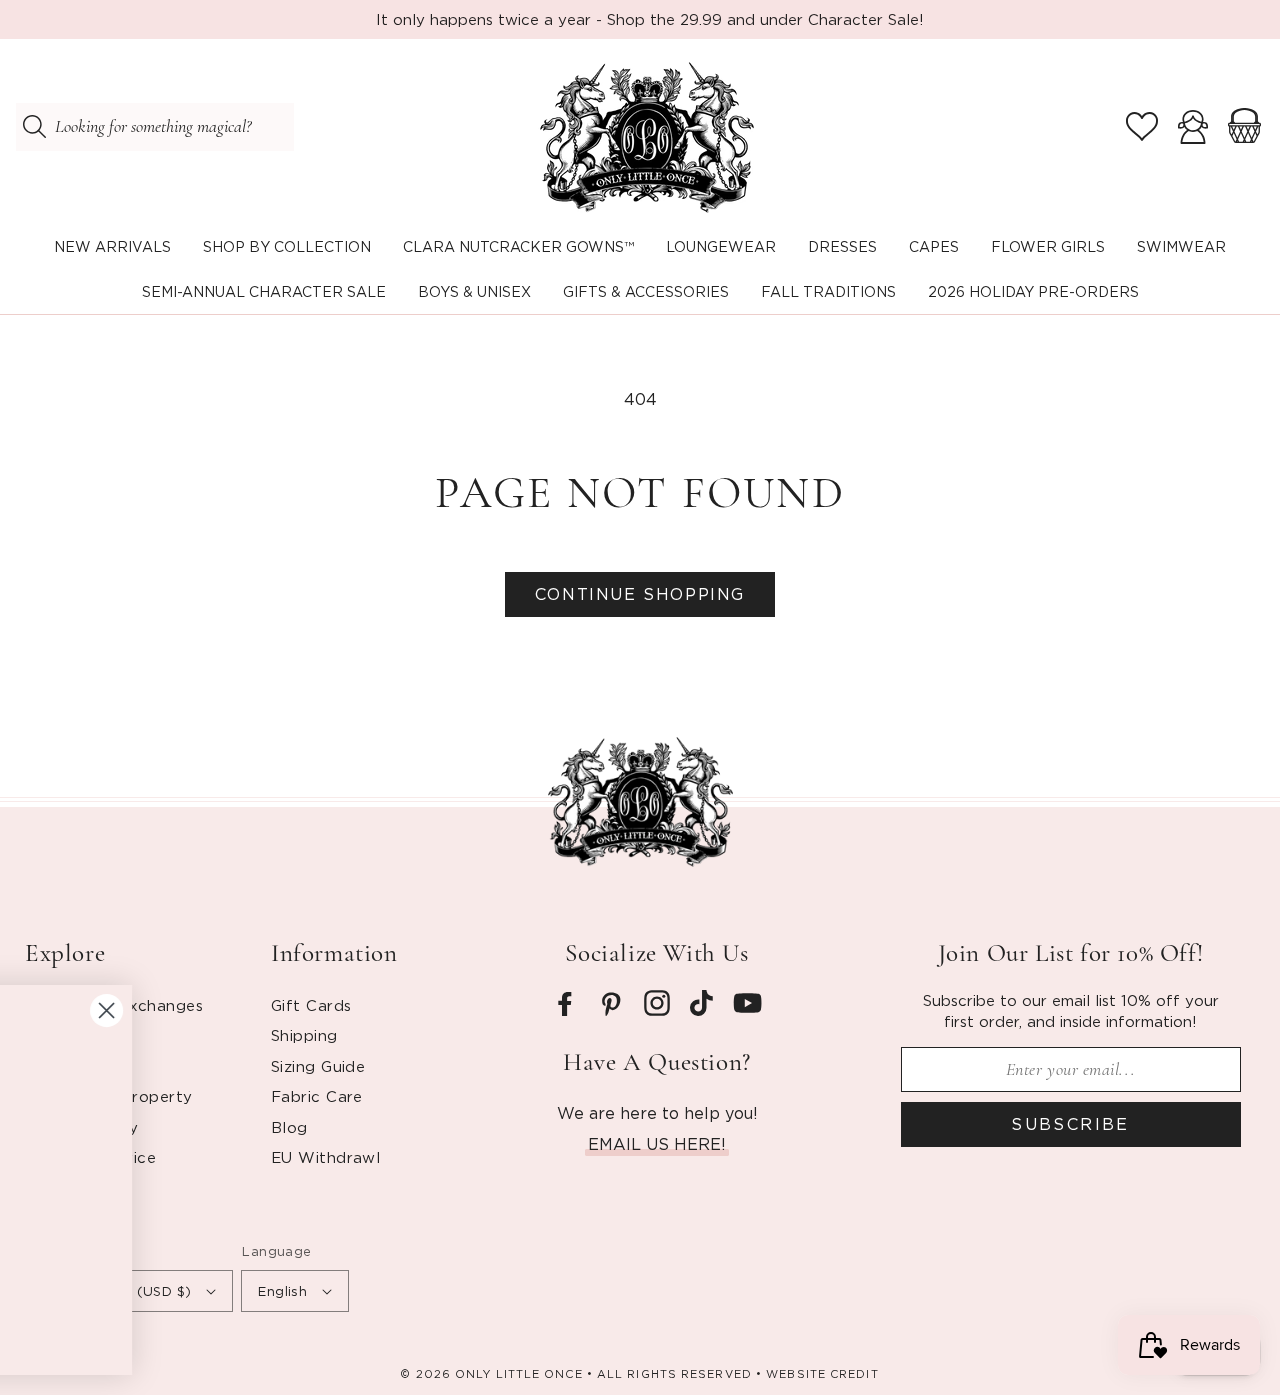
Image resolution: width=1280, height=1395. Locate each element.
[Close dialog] (705, 1010)
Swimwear (1181, 246)
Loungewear (721, 246)
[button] (287, 247)
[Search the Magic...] (34, 127)
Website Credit (822, 1374)
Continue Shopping (640, 594)
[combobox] (155, 127)
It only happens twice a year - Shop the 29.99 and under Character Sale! (650, 19)
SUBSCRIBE (1070, 1124)
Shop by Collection (287, 246)
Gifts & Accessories (646, 291)
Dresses (842, 246)
